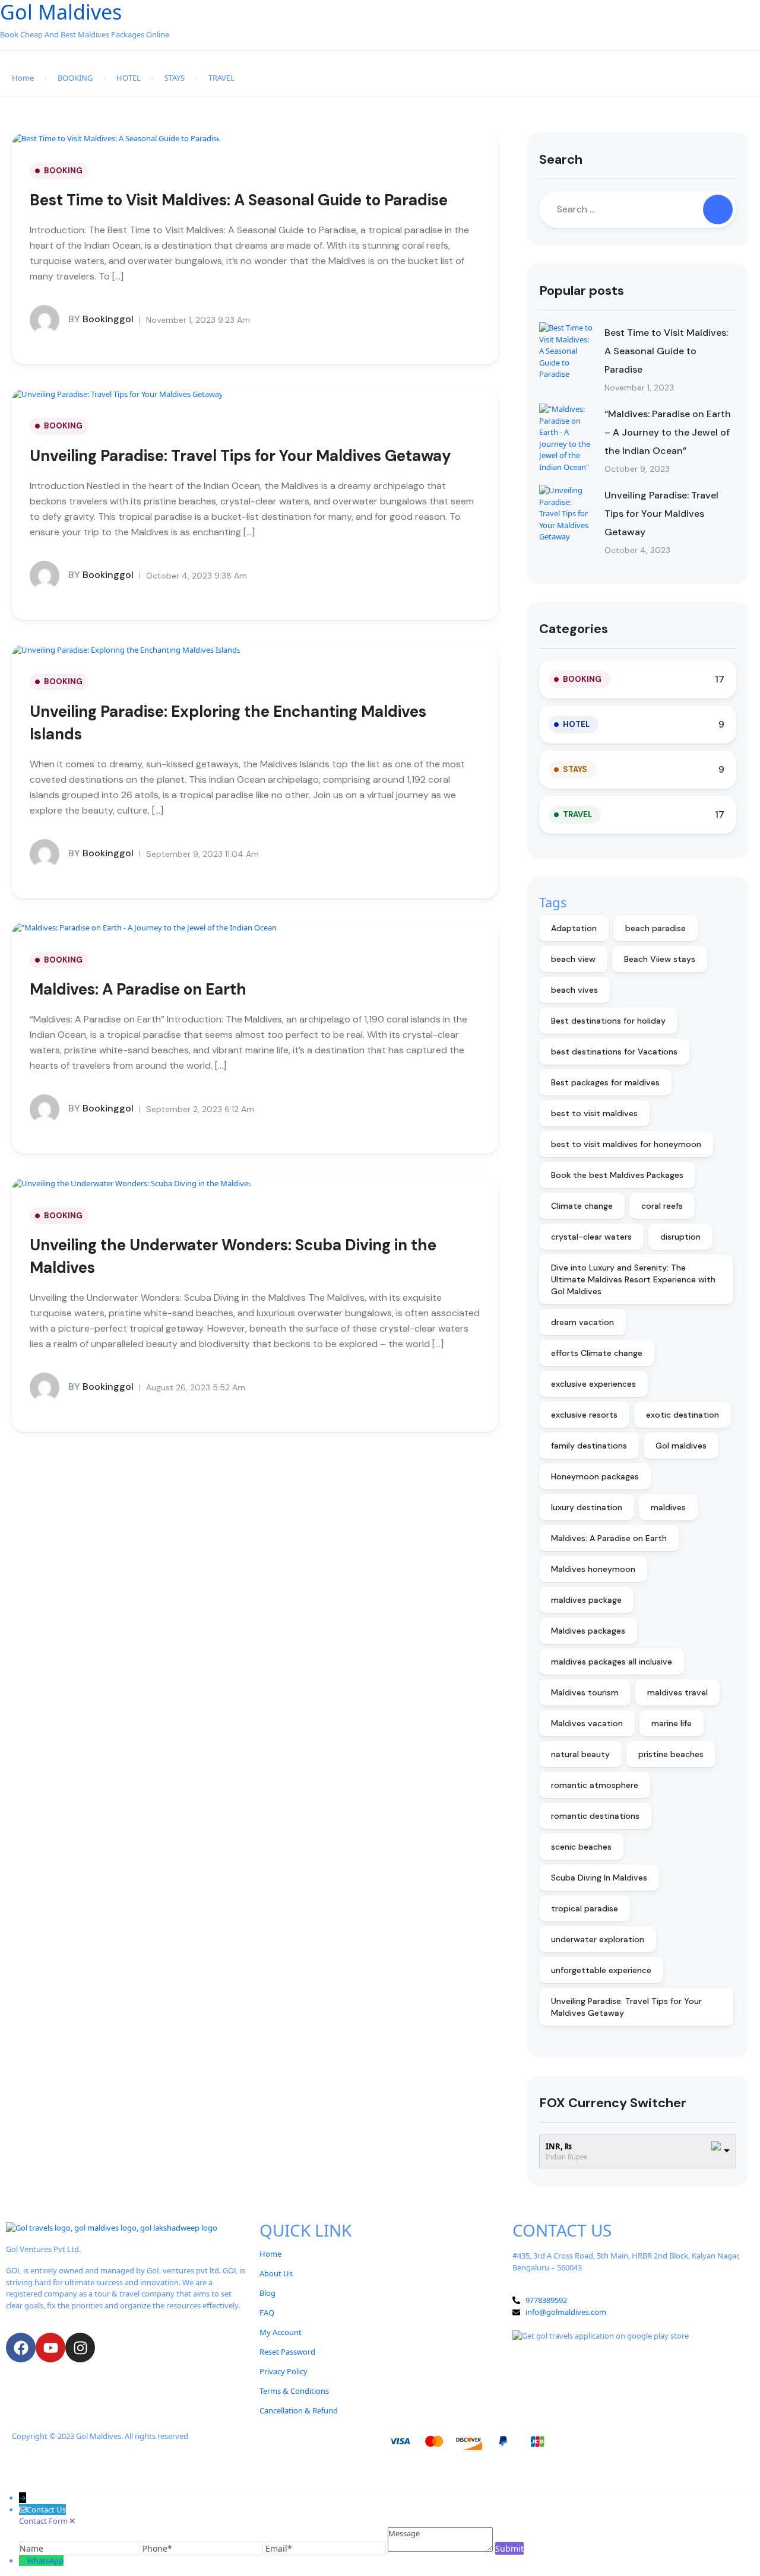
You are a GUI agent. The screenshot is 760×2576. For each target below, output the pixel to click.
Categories (574, 629)
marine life (672, 1723)
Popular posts (582, 290)
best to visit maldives (594, 1113)
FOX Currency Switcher (613, 2103)
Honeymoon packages (595, 1476)
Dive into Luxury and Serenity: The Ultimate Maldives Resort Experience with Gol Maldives (633, 1279)
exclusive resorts (584, 1415)
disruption (680, 1237)
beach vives (574, 990)
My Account (281, 2332)
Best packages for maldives (605, 1082)
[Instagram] (80, 2348)
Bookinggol (101, 319)
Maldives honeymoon (593, 1569)
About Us (276, 2273)
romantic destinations (595, 1816)
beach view (573, 959)
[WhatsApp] (23, 2561)
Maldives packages (588, 1631)
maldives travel (677, 1692)
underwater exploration (598, 1939)
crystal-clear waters (591, 1237)
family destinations (589, 1446)
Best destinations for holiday (608, 1021)
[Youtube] (50, 2348)
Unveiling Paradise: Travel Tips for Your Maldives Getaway (240, 456)
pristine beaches (671, 1754)
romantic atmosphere (595, 1785)
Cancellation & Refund (299, 2410)
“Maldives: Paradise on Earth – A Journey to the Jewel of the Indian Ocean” (668, 432)
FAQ (267, 2313)
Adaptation (574, 928)
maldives (668, 1507)
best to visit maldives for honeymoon (626, 1144)
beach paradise (655, 928)
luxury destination (587, 1507)
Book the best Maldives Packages (617, 1175)
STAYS (175, 78)
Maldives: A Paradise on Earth (138, 989)
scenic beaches (581, 1847)
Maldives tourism (585, 1692)
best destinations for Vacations (614, 1052)
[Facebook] (21, 2348)
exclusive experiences (593, 1384)
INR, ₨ (559, 2146)
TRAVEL (221, 78)
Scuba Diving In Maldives (599, 1878)
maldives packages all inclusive (612, 1662)
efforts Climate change (597, 1353)
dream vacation (582, 1322)
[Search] (718, 209)
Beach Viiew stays (660, 959)
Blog (267, 2293)
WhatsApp (45, 2561)
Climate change (582, 1206)
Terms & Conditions (294, 2391)
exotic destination (683, 1415)
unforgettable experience (601, 1970)
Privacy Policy (284, 2371)
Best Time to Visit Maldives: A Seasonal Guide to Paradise (239, 200)
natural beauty (580, 1754)
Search (561, 159)
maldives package (586, 1600)
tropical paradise (585, 1908)
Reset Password (287, 2352)
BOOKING (75, 78)
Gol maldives (681, 1446)
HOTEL (129, 78)
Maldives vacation (587, 1723)
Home (23, 78)
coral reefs (662, 1206)
